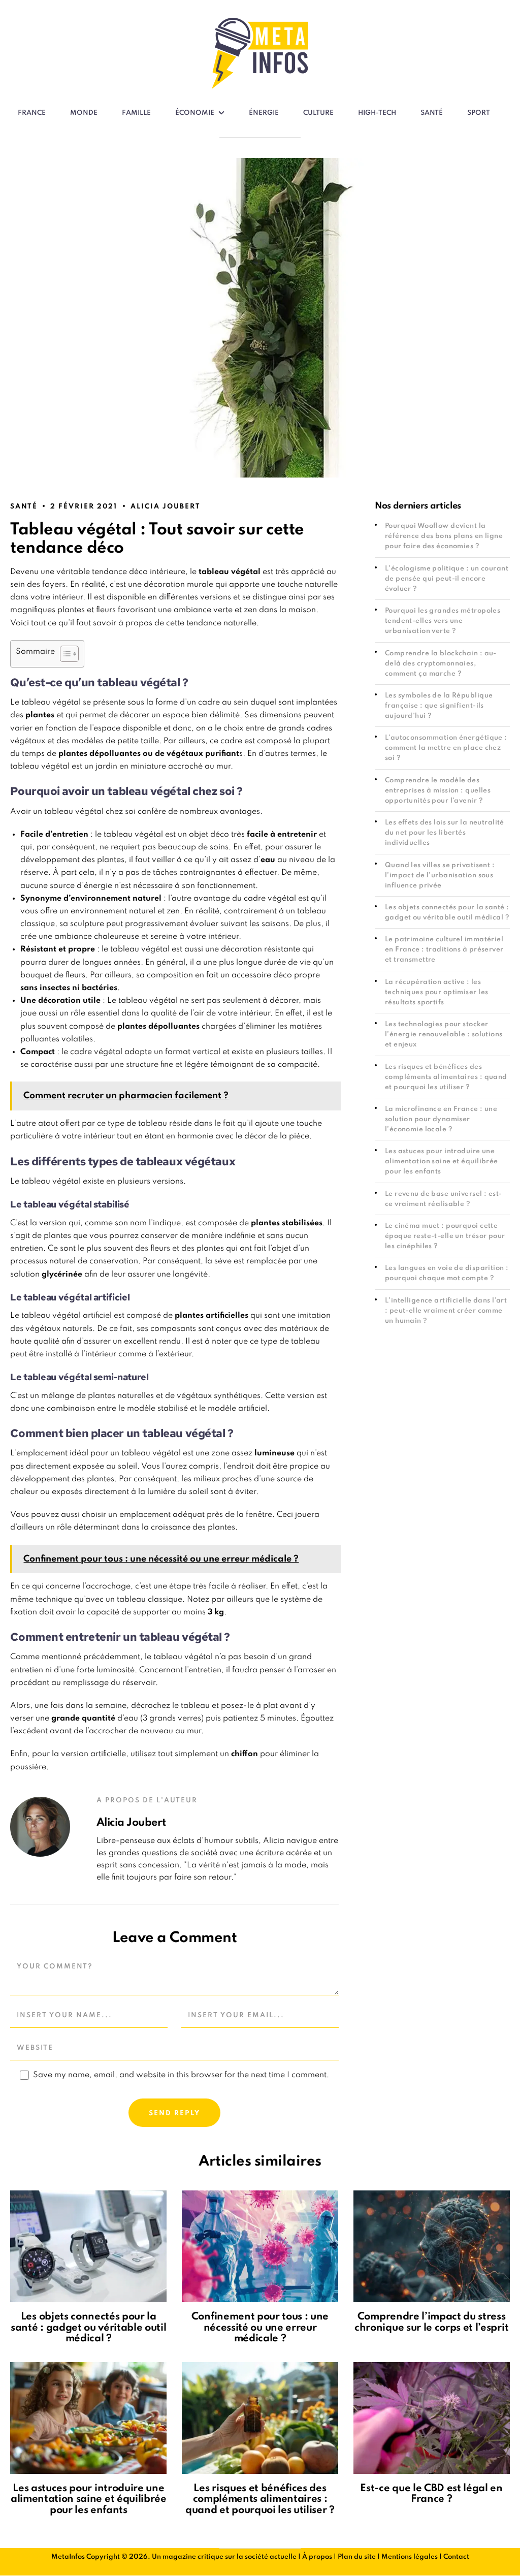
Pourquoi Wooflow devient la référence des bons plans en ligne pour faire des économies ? (444, 536)
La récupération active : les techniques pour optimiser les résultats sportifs (437, 992)
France (32, 113)
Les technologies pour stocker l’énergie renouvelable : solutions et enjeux (444, 1035)
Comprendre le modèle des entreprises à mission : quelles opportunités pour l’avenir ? (438, 791)
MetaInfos (68, 2557)
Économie (195, 113)
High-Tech (377, 113)
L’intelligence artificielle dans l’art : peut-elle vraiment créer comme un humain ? (446, 1311)
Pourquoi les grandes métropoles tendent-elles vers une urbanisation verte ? (443, 621)
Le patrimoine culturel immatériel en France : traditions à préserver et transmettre (444, 950)
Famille (136, 113)
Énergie (264, 113)
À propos (317, 2557)
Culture (318, 113)
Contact (456, 2557)
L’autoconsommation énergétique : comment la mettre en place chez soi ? (446, 748)
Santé (432, 113)
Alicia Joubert (165, 507)
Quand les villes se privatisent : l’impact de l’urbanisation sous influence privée (440, 876)
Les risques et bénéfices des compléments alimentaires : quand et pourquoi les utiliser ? (446, 1077)
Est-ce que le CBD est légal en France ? (431, 2494)
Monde (84, 113)
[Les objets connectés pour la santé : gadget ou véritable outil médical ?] (88, 2246)
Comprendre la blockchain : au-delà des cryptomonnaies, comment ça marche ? (441, 664)
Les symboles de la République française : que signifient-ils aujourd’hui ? (439, 706)
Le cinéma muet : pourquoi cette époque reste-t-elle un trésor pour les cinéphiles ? (445, 1236)
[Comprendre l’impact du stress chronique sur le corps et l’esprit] (432, 2246)
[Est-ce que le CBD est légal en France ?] (432, 2418)
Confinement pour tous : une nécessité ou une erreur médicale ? (260, 2328)
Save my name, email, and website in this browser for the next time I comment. (181, 2075)
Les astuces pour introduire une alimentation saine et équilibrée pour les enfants (442, 1162)
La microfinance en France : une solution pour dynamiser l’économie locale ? (441, 1119)
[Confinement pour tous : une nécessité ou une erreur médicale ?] (260, 2246)
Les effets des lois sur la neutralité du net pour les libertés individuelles (445, 833)
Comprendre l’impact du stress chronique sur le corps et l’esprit (431, 2323)
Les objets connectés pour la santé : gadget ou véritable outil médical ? (88, 2328)
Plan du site (357, 2557)
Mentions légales (410, 2557)
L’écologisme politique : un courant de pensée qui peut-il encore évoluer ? (447, 579)
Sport (479, 113)
